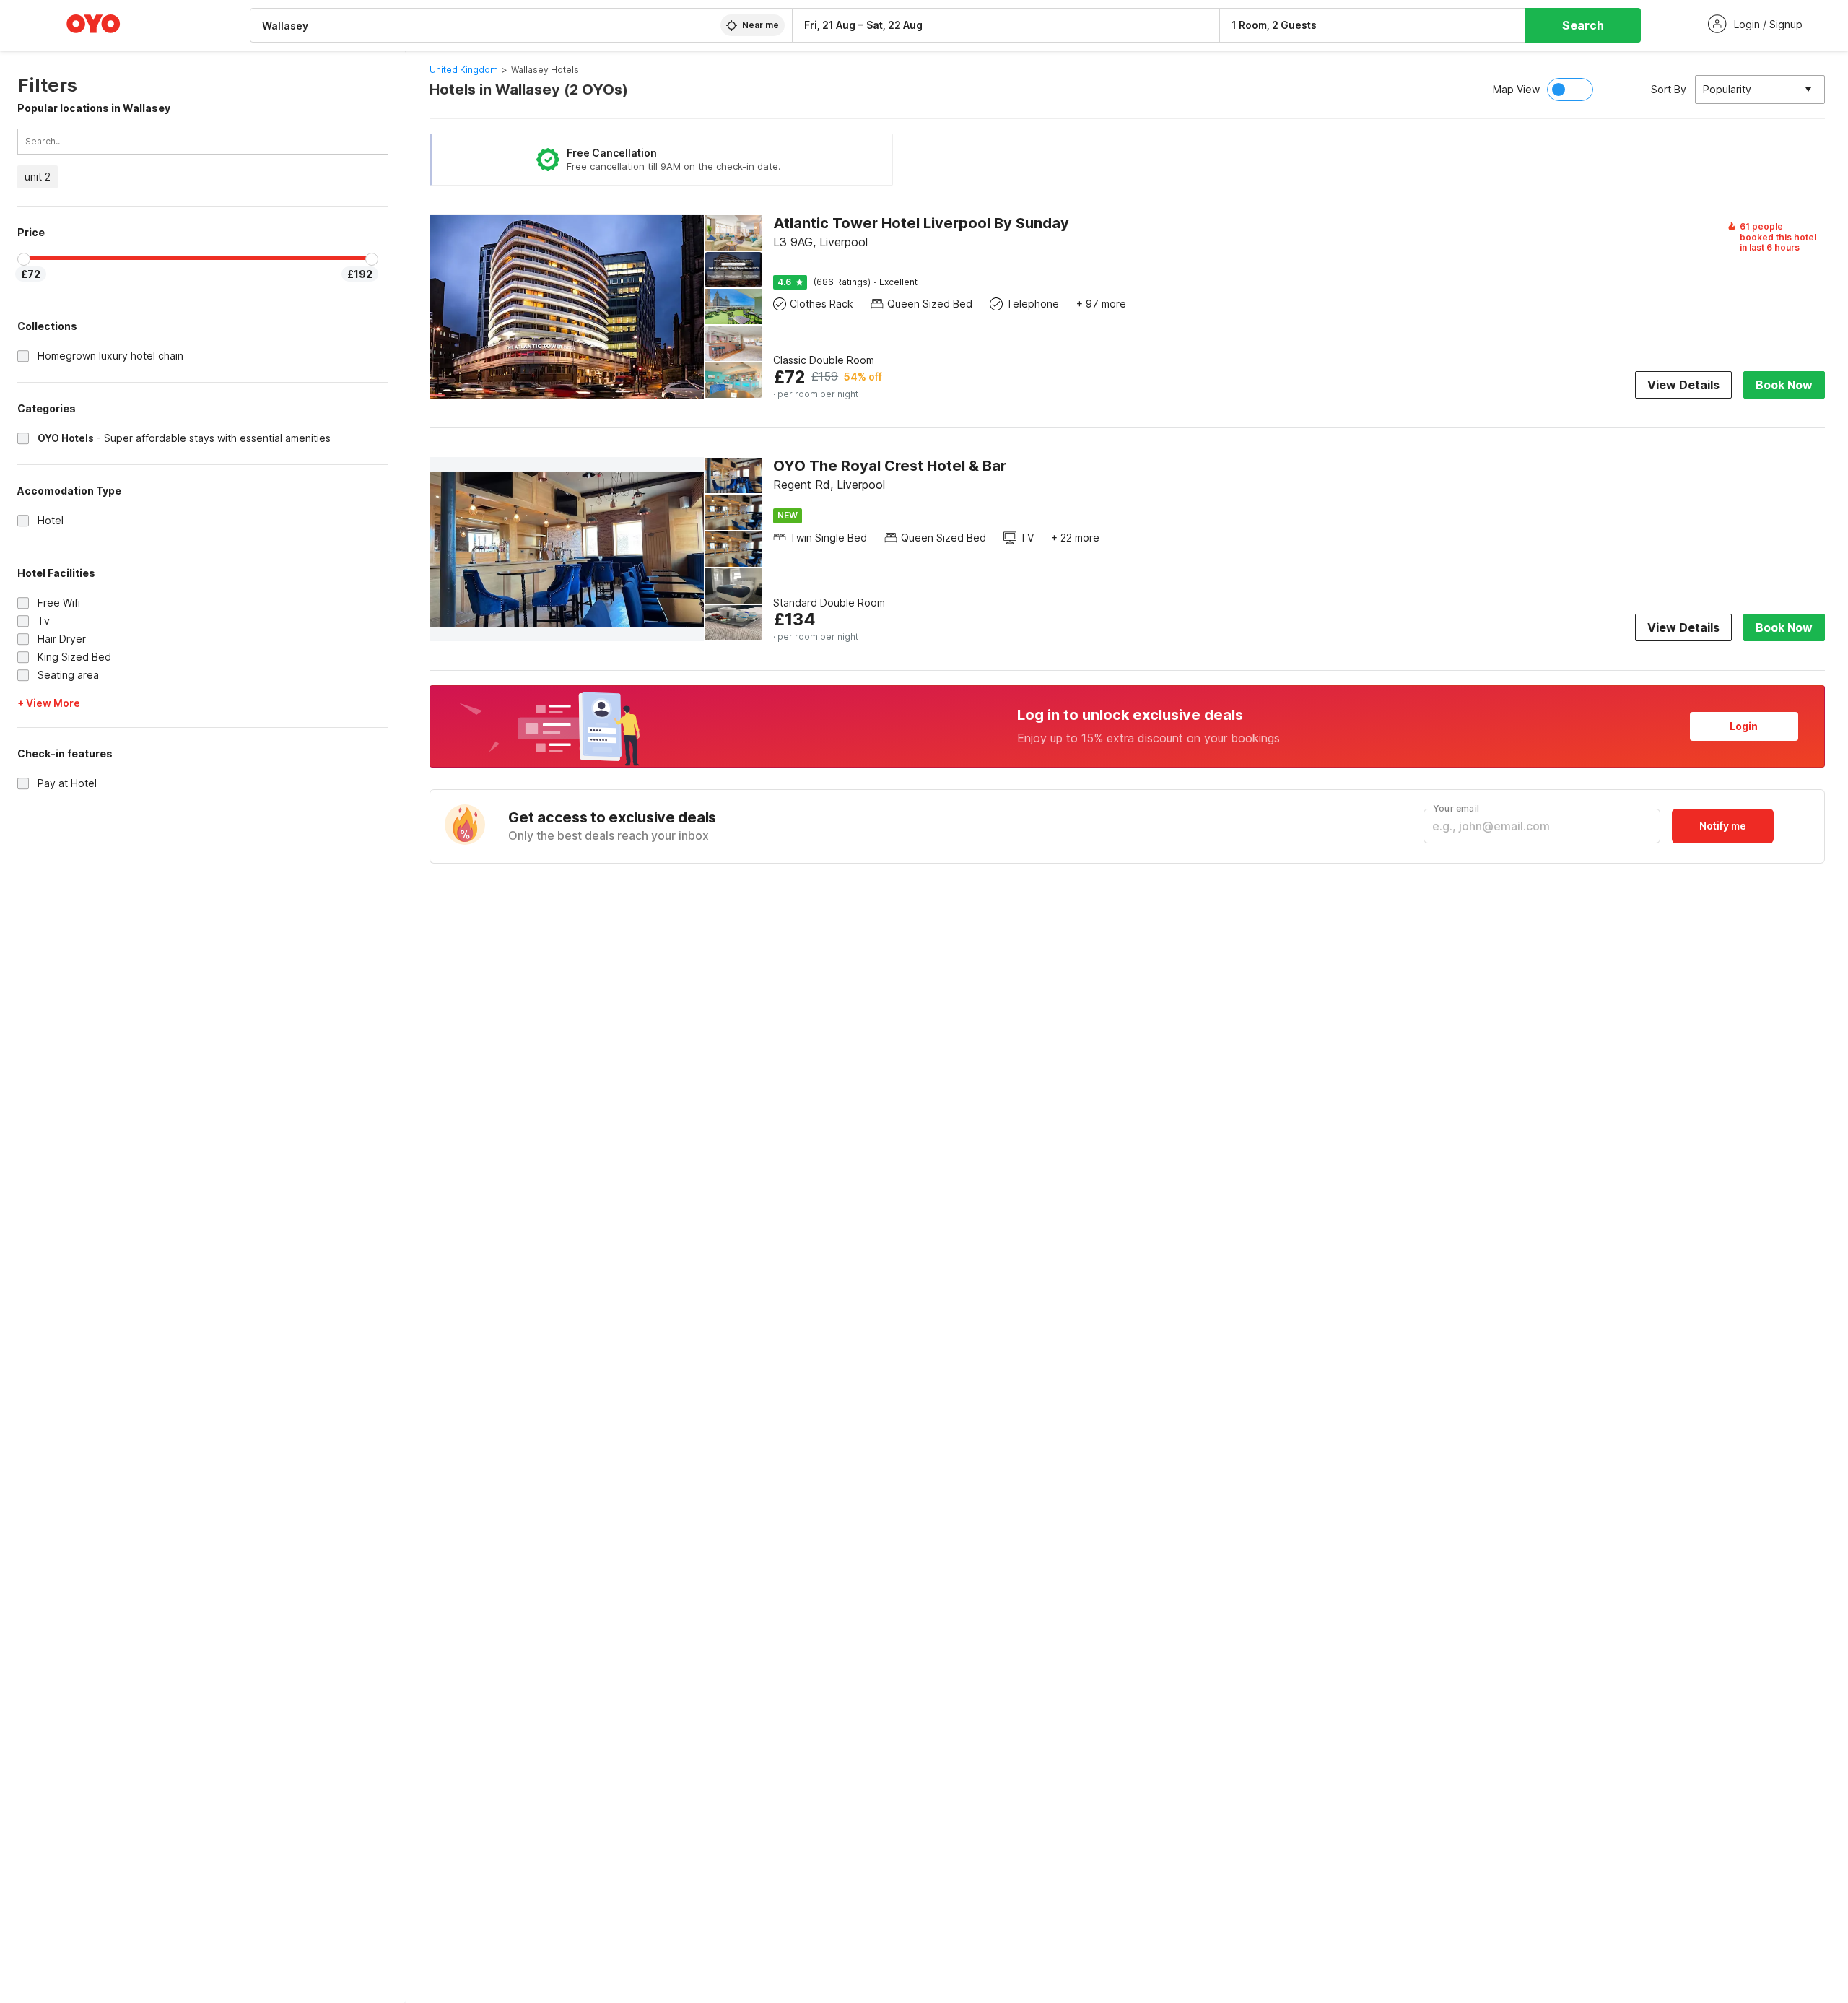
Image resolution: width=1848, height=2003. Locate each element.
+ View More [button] (49, 703)
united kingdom (464, 70)
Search (1583, 25)
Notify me (1723, 826)
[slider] (24, 259)
